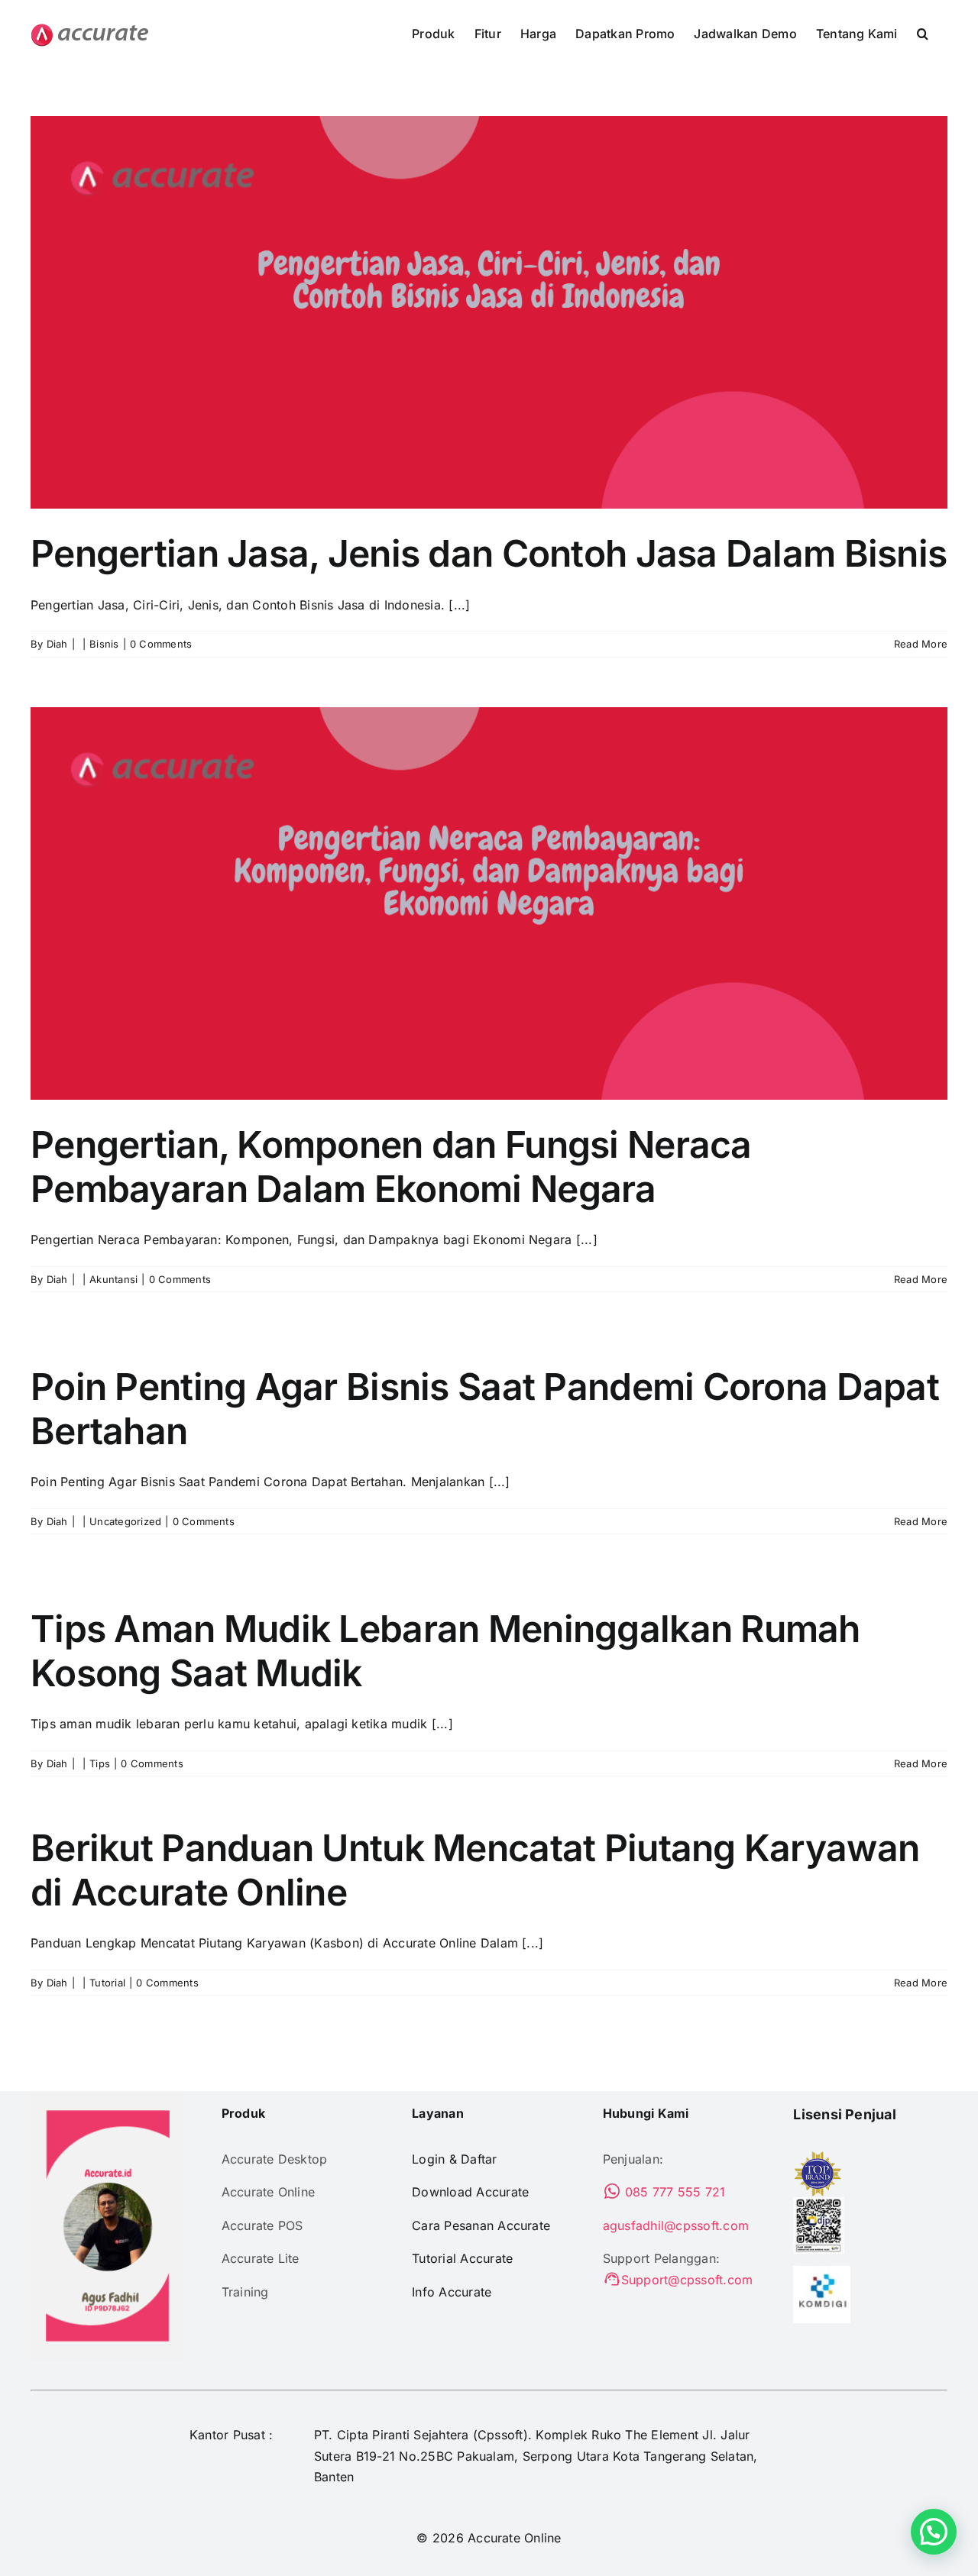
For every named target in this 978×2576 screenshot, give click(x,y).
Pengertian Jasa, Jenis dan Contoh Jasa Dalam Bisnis (489, 553)
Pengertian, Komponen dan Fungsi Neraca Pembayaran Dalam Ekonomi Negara (391, 1167)
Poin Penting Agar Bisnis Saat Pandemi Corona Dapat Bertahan (485, 1409)
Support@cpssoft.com (687, 2280)
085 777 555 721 (674, 2192)
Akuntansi (113, 1279)
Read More (921, 644)
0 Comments (161, 644)
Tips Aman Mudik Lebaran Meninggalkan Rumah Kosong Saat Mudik (445, 1651)
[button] (923, 32)
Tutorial (107, 1983)
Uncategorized (125, 1521)
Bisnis (104, 644)
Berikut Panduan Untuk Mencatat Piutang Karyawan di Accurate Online (475, 1870)
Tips (100, 1763)
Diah (57, 644)
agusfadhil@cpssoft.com (676, 2225)
